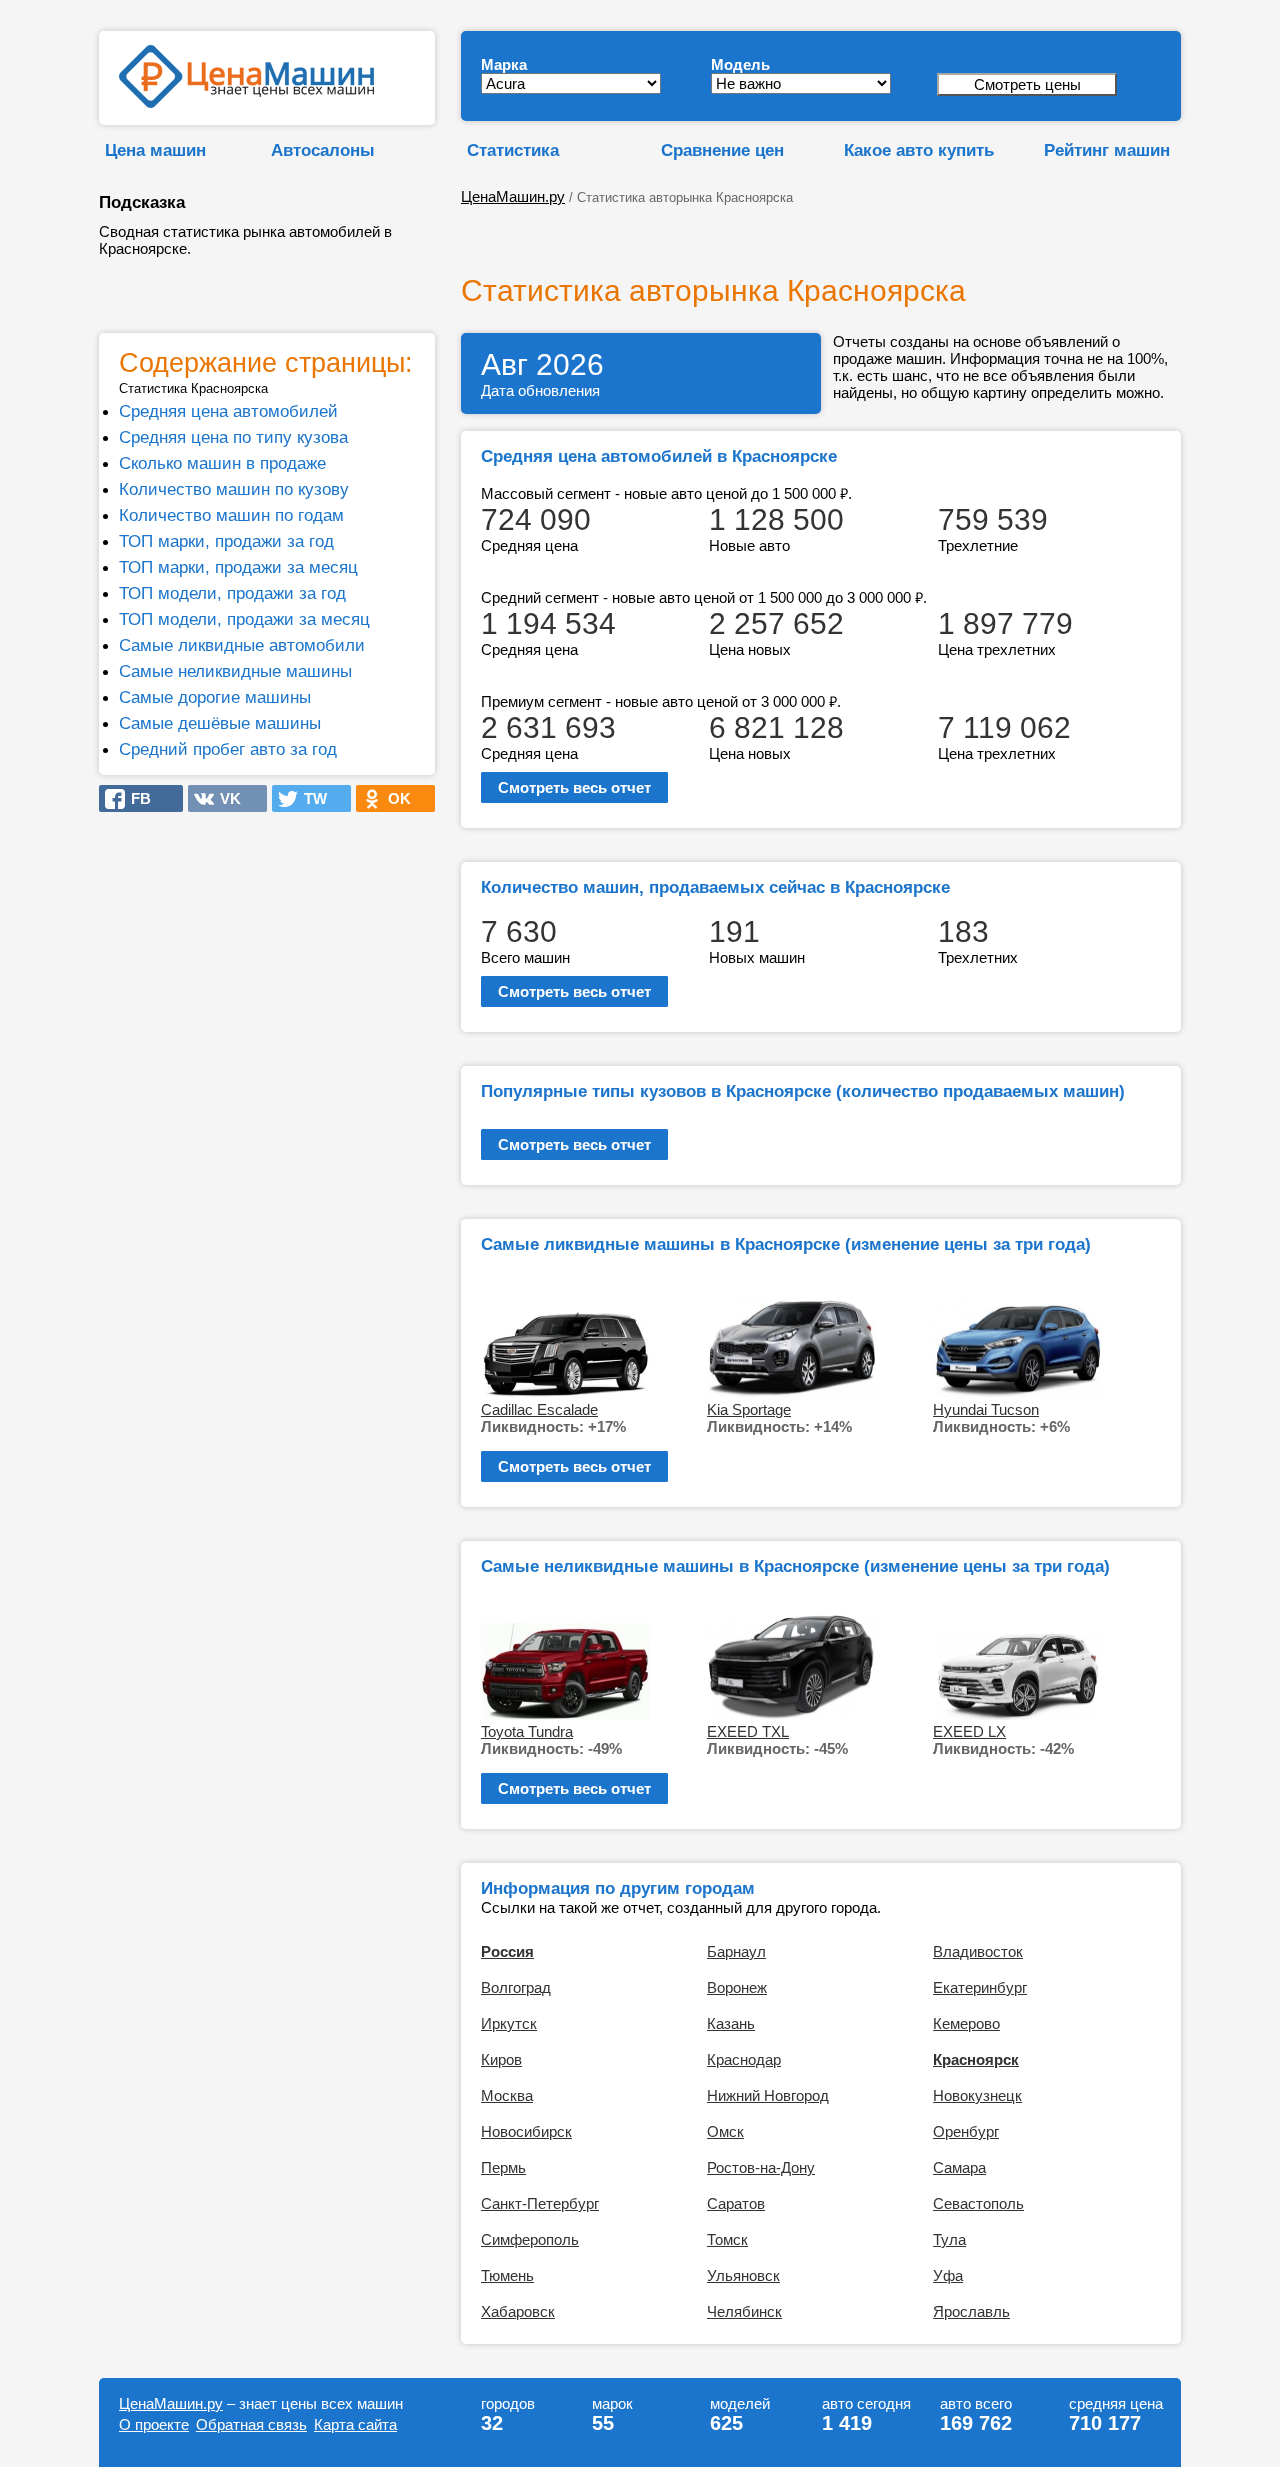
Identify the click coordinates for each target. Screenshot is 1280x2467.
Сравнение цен (722, 150)
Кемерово (966, 2023)
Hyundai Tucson (986, 1409)
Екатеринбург (980, 1987)
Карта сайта (355, 2424)
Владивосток (978, 1951)
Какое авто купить (919, 150)
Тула (949, 2239)
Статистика (513, 150)
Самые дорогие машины (215, 697)
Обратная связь (251, 2424)
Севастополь (978, 2203)
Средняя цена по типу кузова (233, 437)
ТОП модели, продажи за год (232, 593)
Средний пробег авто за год (228, 749)
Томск (727, 2239)
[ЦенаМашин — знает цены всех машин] (246, 102)
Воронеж (737, 1987)
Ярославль (971, 2311)
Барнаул (736, 1951)
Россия (507, 1951)
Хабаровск (518, 2311)
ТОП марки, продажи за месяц (238, 567)
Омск (725, 2131)
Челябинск (744, 2311)
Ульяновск (743, 2275)
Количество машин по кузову (234, 489)
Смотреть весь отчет (574, 787)
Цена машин (155, 150)
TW (309, 798)
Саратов (736, 2203)
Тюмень (507, 2275)
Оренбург (966, 2131)
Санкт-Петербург (540, 2203)
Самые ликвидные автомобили (242, 645)
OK (393, 798)
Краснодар (744, 2059)
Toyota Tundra (527, 1731)
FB (135, 798)
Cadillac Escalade (539, 1409)
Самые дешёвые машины (220, 723)
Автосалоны (323, 150)
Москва (507, 2095)
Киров (501, 2059)
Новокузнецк (977, 2095)
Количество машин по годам (231, 515)
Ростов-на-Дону (761, 2167)
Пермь (503, 2167)
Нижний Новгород (768, 2095)
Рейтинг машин (1107, 150)
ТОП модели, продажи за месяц (244, 619)
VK (224, 798)
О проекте (154, 2424)
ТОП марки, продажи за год (226, 541)
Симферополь (530, 2239)
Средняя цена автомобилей (228, 411)
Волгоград (516, 1987)
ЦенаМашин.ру (513, 196)
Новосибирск (526, 2131)
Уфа (948, 2275)
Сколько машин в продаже (222, 463)
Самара (959, 2167)
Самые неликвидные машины (235, 671)
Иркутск (509, 2023)
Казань (731, 2023)
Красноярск (976, 2059)
